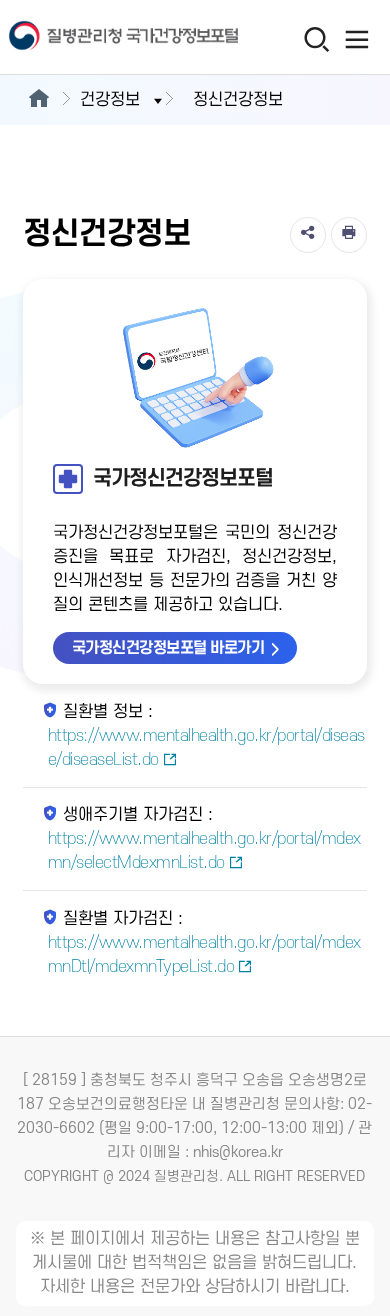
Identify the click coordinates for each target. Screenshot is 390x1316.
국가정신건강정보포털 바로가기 (168, 648)
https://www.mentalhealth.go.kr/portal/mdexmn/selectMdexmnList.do (204, 851)
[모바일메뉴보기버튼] (356, 39)
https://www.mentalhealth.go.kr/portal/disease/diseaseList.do (206, 748)
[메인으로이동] (38, 100)
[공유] (308, 235)
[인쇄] (349, 235)
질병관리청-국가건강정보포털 (97, 37)
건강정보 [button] (110, 100)
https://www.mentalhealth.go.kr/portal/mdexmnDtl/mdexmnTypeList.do (204, 955)
